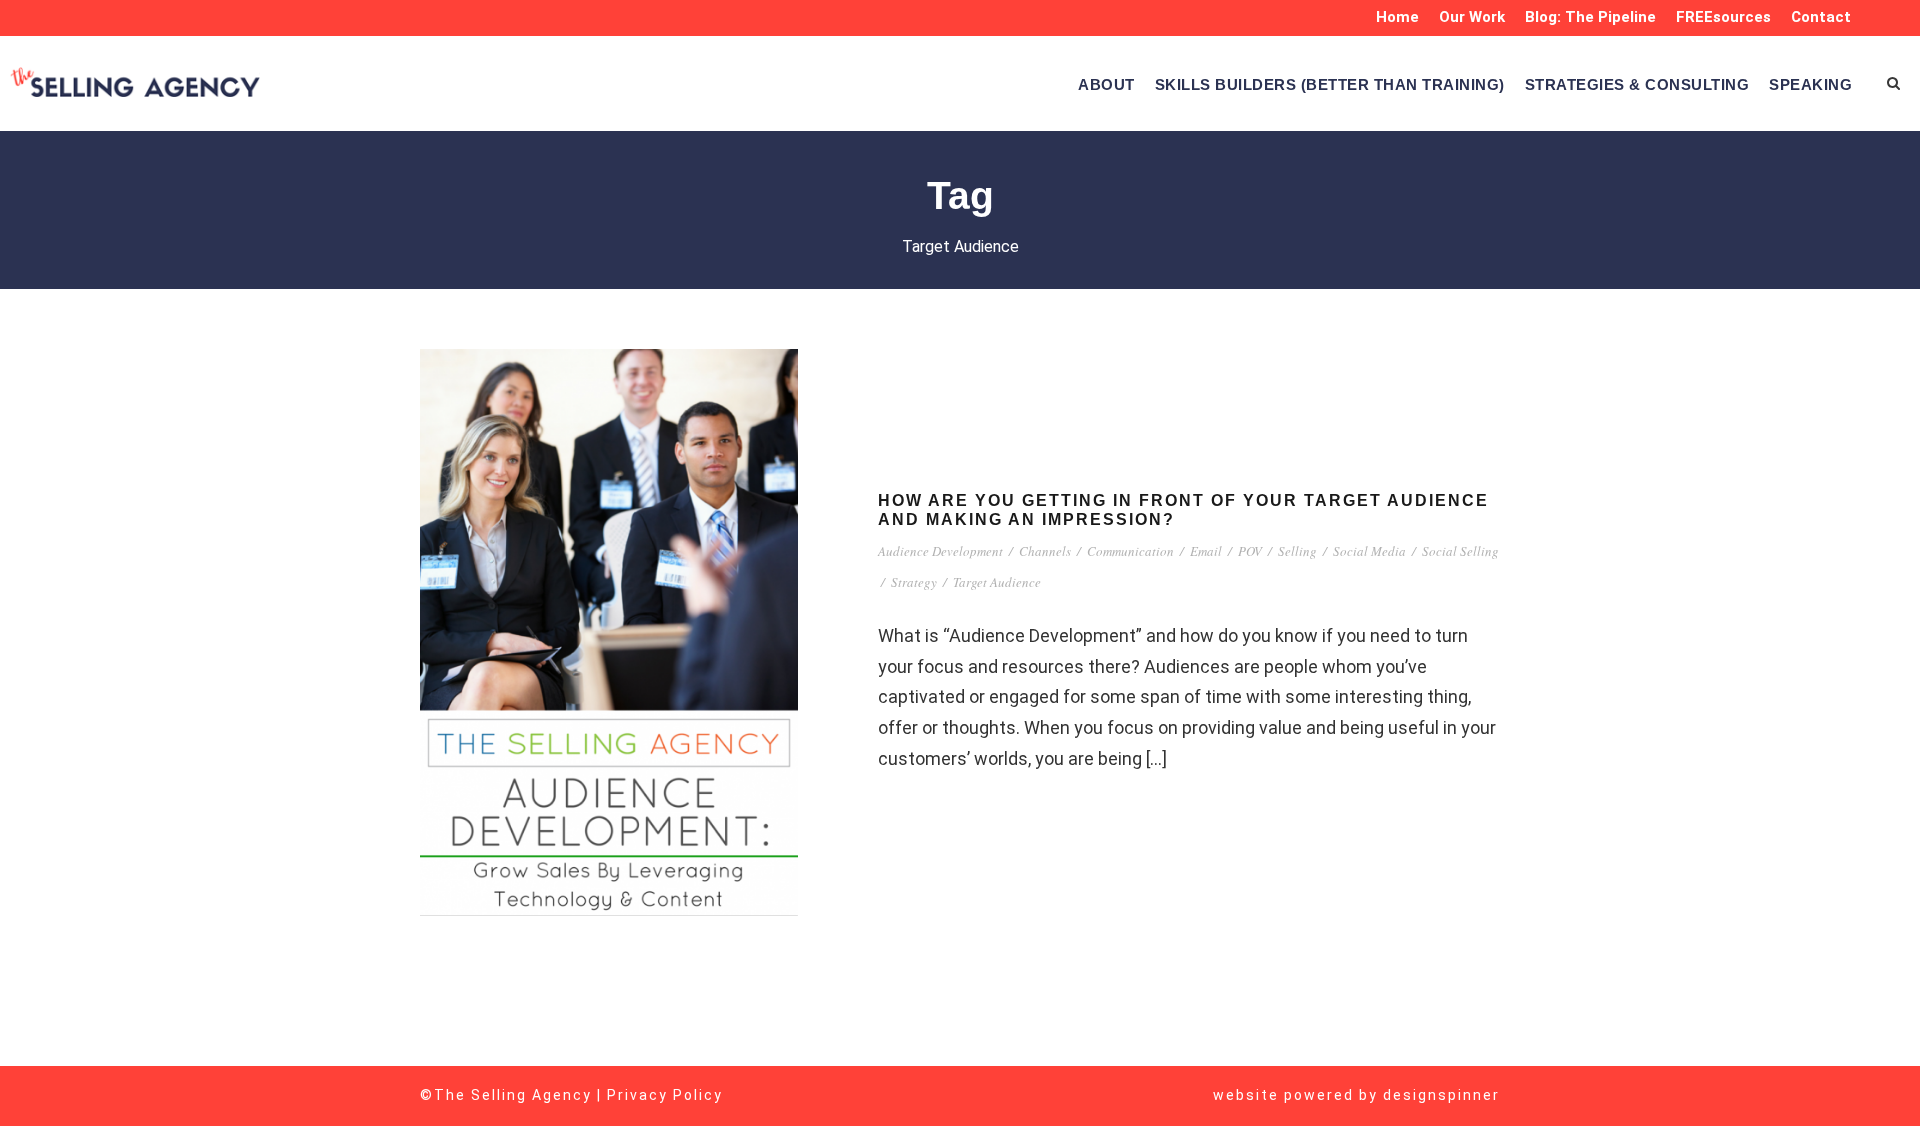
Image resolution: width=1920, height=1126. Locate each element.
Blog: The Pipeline (1590, 17)
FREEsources (1723, 17)
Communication (1130, 551)
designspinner (1441, 1095)
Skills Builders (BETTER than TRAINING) (1330, 84)
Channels (1045, 551)
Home (1397, 17)
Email (1206, 551)
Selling (1297, 551)
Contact (1821, 17)
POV (1250, 551)
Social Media (1369, 551)
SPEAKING (1810, 84)
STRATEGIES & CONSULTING (1637, 84)
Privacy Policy (665, 1095)
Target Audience (997, 582)
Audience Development (940, 551)
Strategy (914, 582)
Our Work (1472, 17)
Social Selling (1460, 551)
